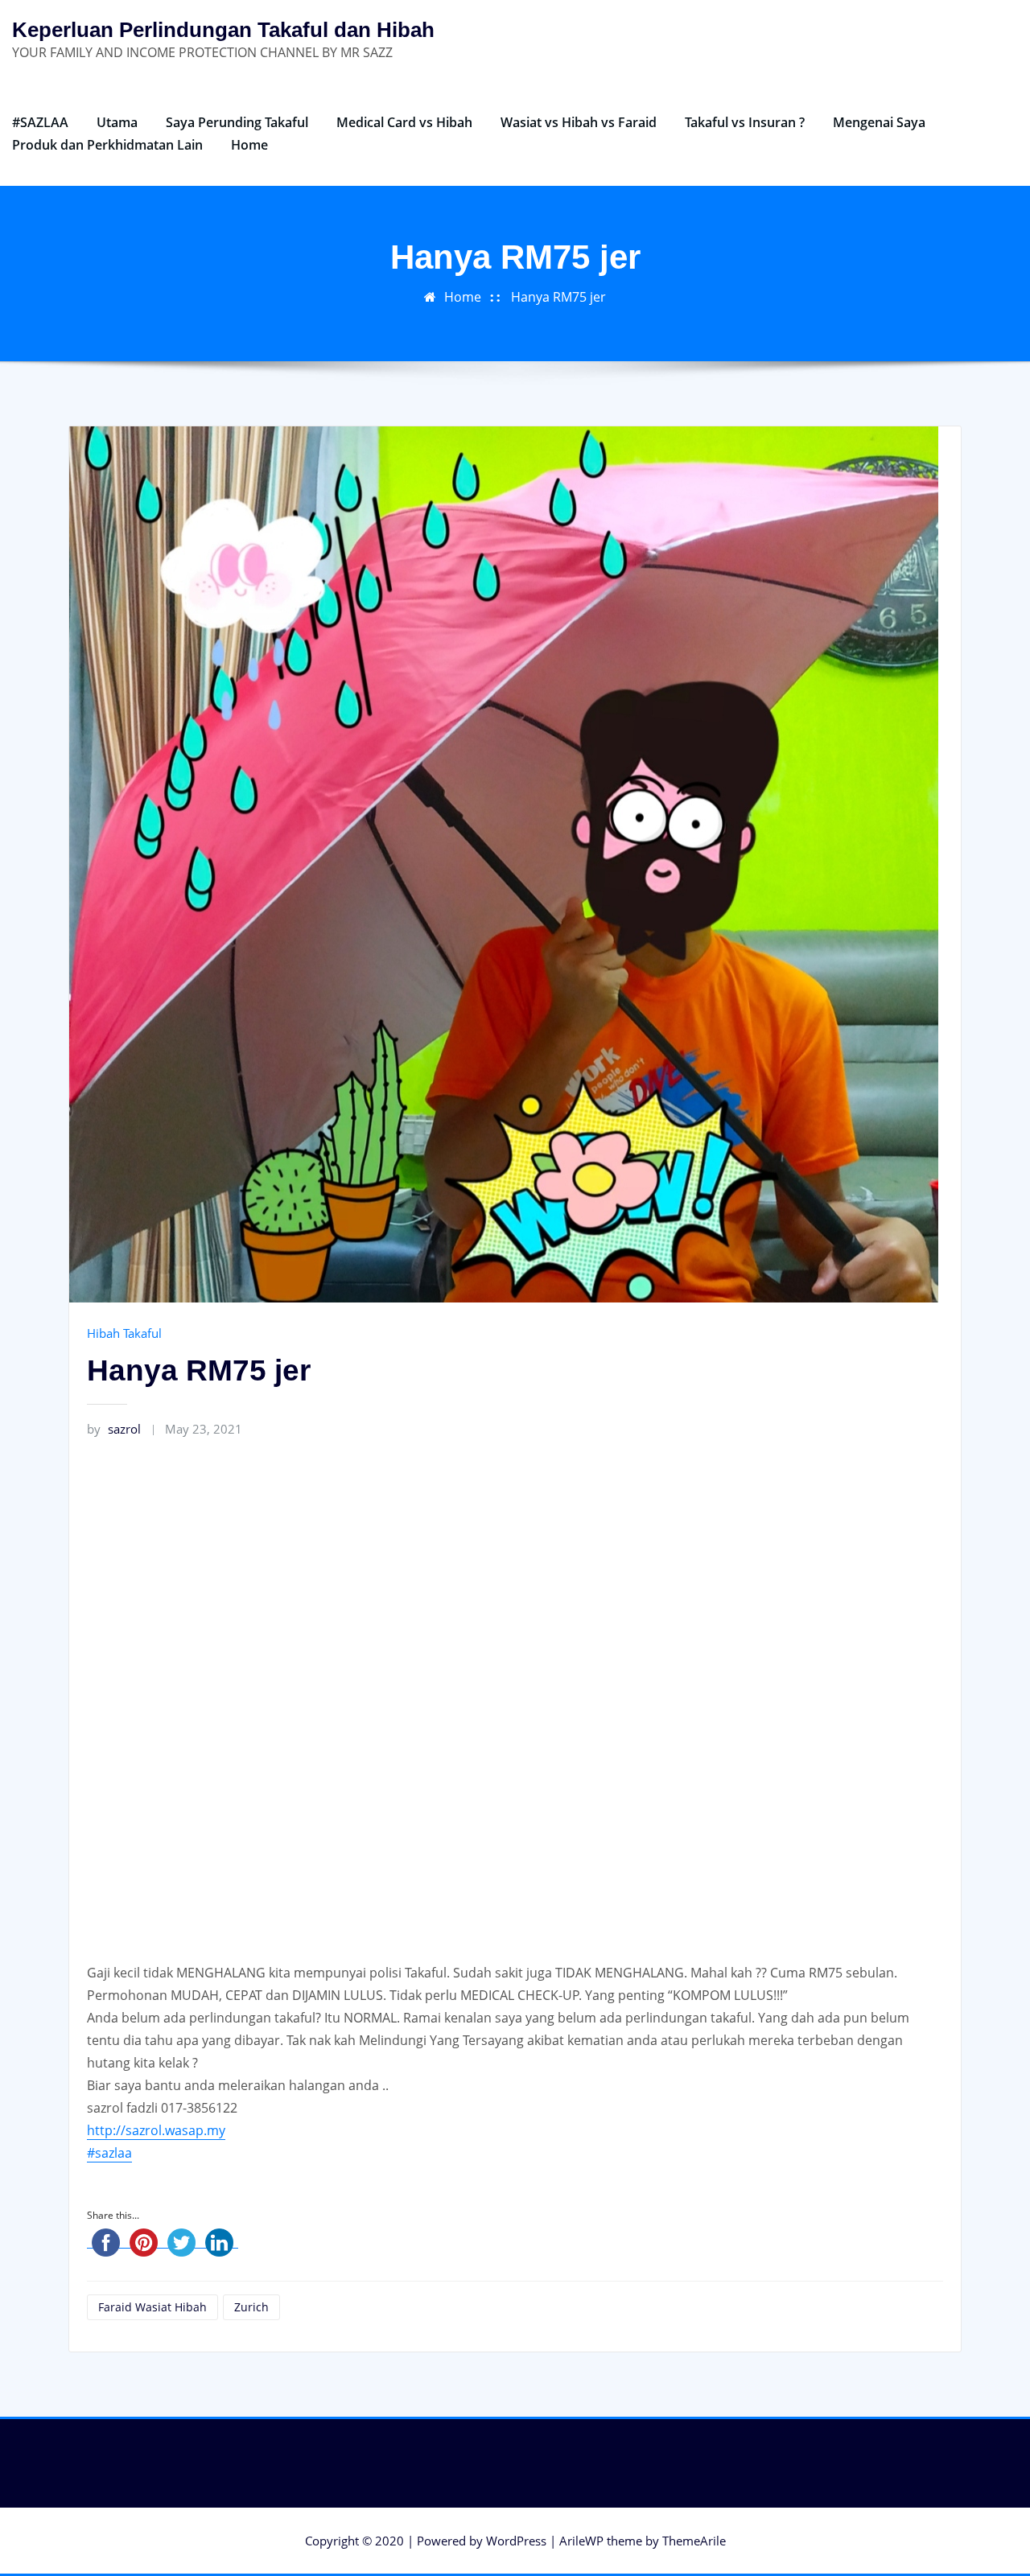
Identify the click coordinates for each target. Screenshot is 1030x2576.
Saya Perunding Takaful (237, 122)
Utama (117, 122)
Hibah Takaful (124, 1333)
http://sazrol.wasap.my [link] (156, 2130)
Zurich (251, 2307)
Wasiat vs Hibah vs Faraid (579, 122)
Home (249, 145)
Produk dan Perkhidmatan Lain (107, 145)
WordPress (516, 2541)
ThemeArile (694, 2541)
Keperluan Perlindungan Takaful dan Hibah (223, 30)
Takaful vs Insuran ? (745, 122)
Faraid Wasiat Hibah (152, 2307)
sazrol (114, 1429)
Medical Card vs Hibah (404, 122)
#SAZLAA (40, 122)
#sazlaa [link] (109, 2153)
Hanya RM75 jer (558, 297)
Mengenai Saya (879, 122)
